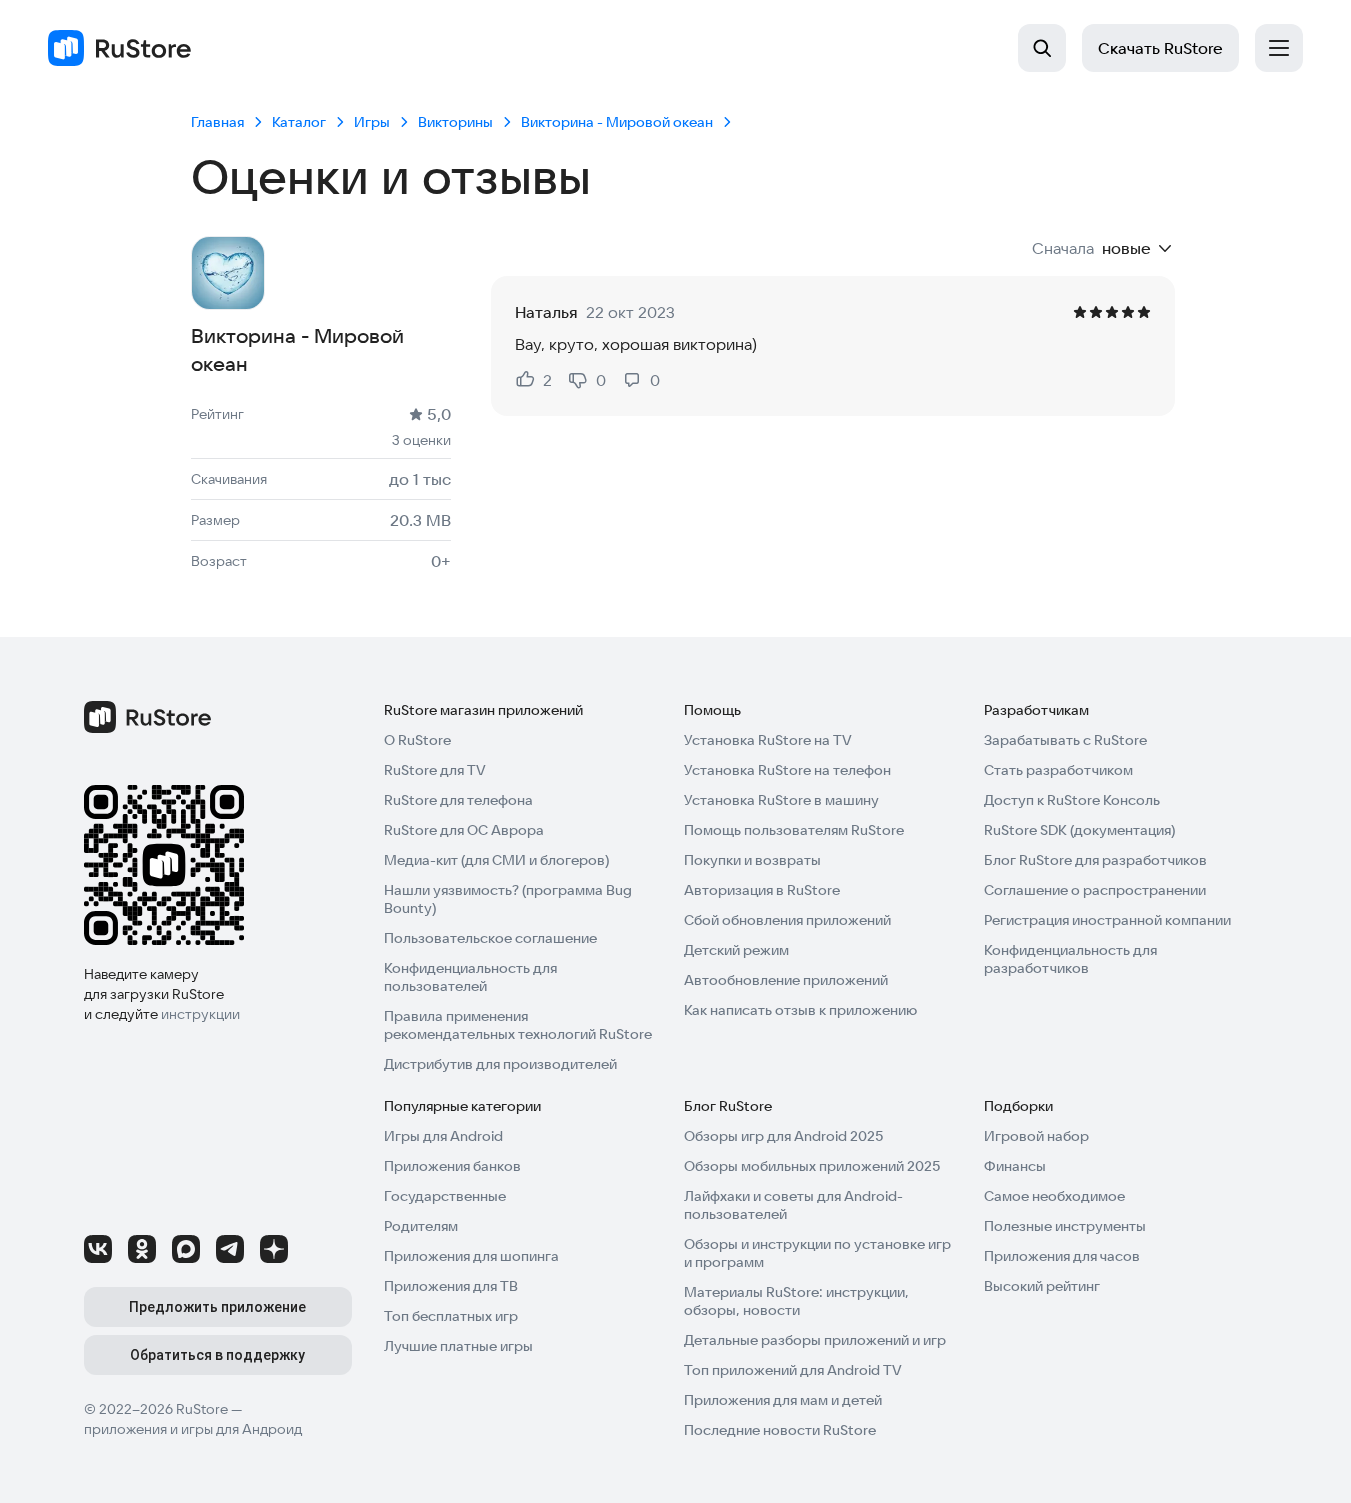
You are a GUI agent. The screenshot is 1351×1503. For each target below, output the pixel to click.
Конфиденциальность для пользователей (470, 977)
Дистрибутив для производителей (500, 1064)
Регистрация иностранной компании (1107, 920)
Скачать (1160, 48)
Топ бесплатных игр (451, 1316)
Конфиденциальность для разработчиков (1070, 959)
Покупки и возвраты (752, 860)
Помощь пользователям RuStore (794, 830)
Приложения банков (452, 1166)
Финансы (1015, 1166)
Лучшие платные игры (458, 1346)
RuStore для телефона (458, 800)
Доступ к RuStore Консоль (1072, 800)
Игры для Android (443, 1136)
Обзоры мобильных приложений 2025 (812, 1166)
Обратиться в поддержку (217, 1355)
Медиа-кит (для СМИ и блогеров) (496, 860)
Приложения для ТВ (451, 1286)
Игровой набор (1036, 1136)
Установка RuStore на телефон (787, 770)
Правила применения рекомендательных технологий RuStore (518, 1025)
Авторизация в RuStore (762, 890)
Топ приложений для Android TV (793, 1370)
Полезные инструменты (1065, 1226)
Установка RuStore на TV (768, 740)
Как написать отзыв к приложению (800, 1010)
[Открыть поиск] (1042, 48)
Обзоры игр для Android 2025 (783, 1136)
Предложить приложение (217, 1307)
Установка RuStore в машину (781, 800)
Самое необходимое (1054, 1196)
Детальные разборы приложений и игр (815, 1340)
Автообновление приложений (786, 980)
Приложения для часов (1062, 1256)
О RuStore (417, 740)
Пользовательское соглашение (490, 938)
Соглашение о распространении (1095, 890)
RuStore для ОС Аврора (464, 830)
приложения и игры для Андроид (193, 1429)
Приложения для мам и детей (783, 1400)
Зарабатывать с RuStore (1065, 740)
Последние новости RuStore (780, 1430)
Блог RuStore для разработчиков (1095, 860)
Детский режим (736, 950)
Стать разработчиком (1058, 770)
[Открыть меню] (1279, 48)
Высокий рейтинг (1042, 1286)
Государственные (445, 1196)
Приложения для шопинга (471, 1256)
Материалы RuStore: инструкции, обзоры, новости (796, 1301)
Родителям (421, 1226)
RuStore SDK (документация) (1079, 830)
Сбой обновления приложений (787, 920)
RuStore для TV (435, 770)
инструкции (200, 1014)
